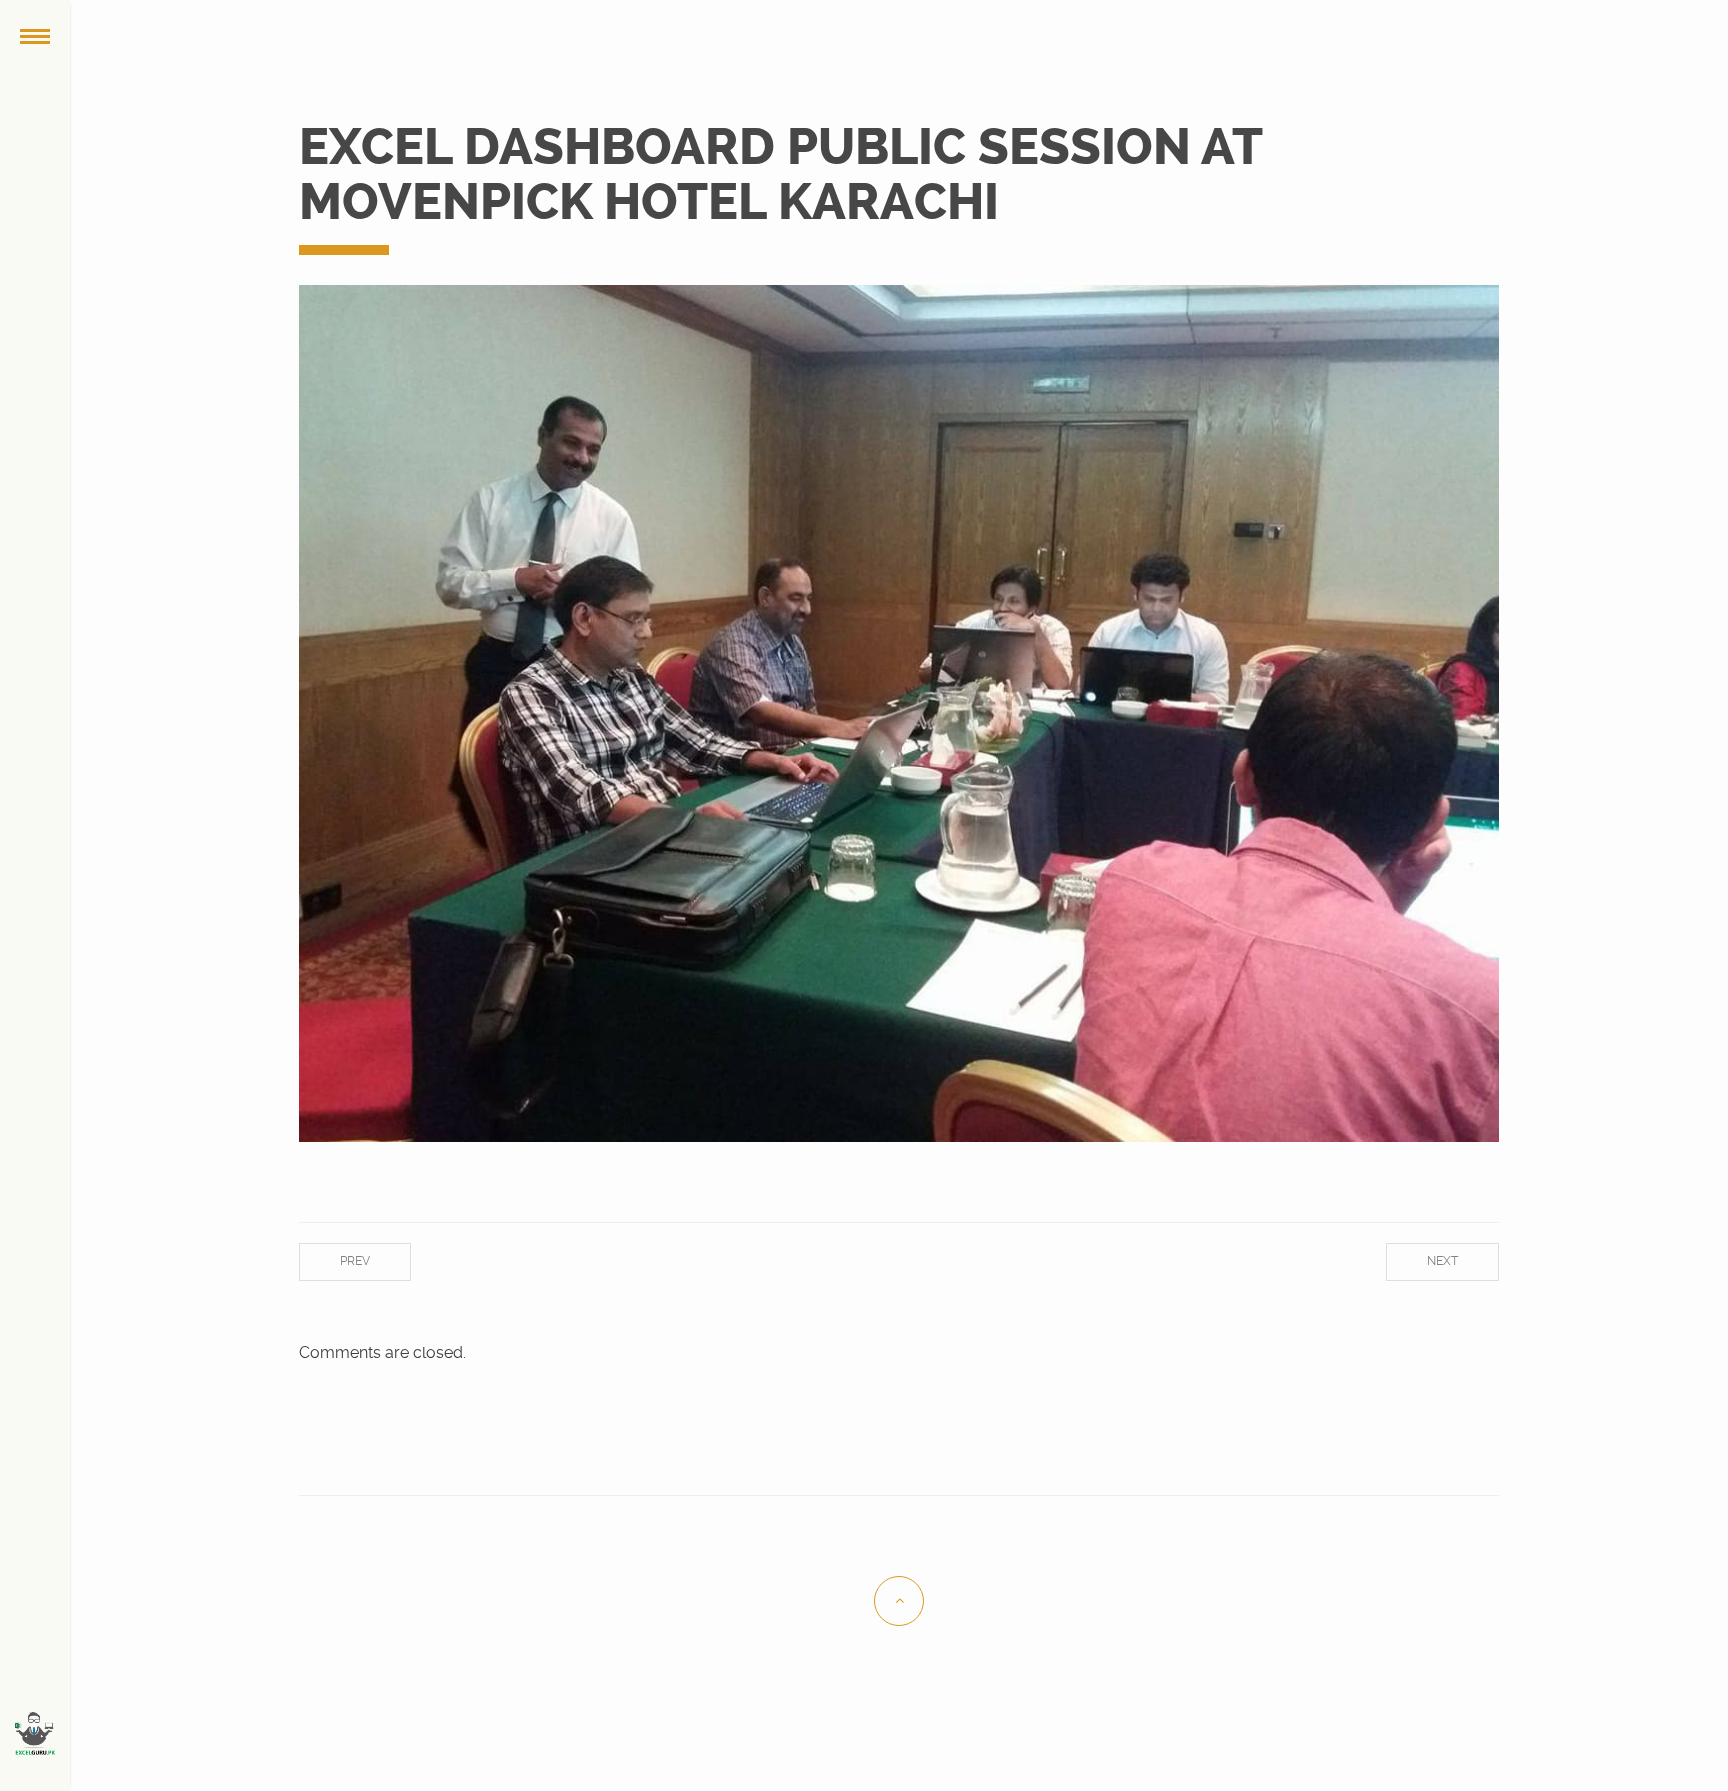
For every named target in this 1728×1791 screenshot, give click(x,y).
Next (1442, 1261)
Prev (355, 1261)
